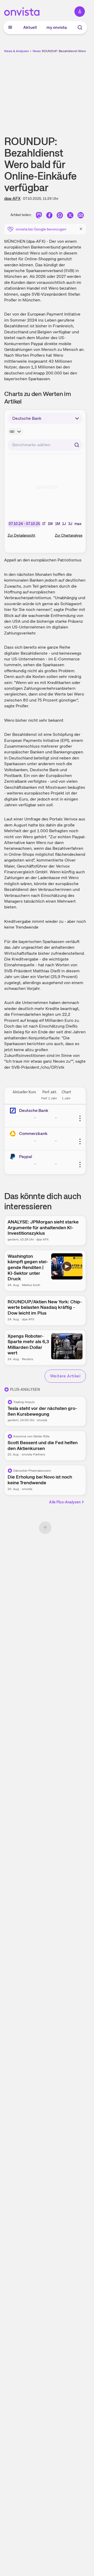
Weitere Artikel (65, 1376)
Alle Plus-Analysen (65, 1502)
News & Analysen (17, 51)
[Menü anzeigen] (10, 27)
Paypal (26, 1157)
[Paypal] (14, 1157)
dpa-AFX (12, 198)
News (37, 51)
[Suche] (80, 27)
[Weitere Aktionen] (80, 1118)
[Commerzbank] (14, 1134)
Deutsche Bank (34, 1110)
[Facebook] (49, 216)
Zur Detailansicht (21, 535)
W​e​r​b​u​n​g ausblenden (64, 90)
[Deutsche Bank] (14, 1111)
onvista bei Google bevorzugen (41, 229)
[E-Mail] (81, 216)
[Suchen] (77, 445)
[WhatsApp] (60, 216)
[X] (70, 216)
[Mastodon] (39, 216)
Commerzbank (33, 1133)
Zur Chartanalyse (69, 535)
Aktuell (30, 27)
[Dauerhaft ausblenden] (81, 229)
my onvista (57, 27)
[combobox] (45, 445)
